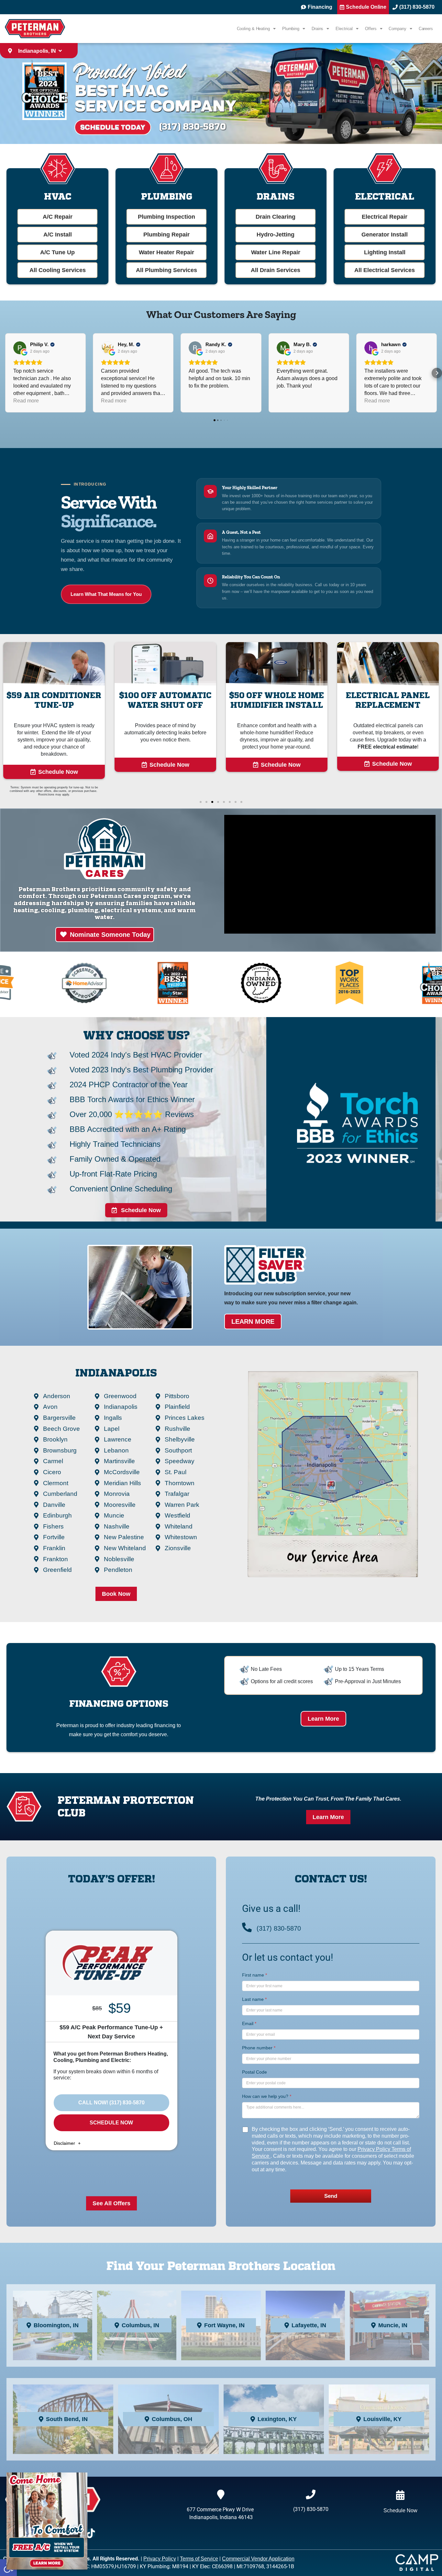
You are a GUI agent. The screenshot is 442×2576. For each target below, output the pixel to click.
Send (331, 2196)
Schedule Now (111, 2123)
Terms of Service (199, 2559)
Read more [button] (26, 401)
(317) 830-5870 (279, 1928)
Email (249, 2023)
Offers (371, 29)
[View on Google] (20, 348)
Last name (254, 1999)
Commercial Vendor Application (258, 2559)
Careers (426, 29)
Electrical (344, 29)
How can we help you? (267, 2096)
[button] (5, 373)
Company (397, 29)
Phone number (259, 2048)
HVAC (58, 196)
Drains (317, 29)
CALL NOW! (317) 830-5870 (111, 2103)
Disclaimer (65, 2143)
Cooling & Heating (253, 29)
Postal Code (254, 2072)
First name (254, 1975)
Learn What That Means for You (106, 594)
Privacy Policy (375, 2149)
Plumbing (291, 29)
